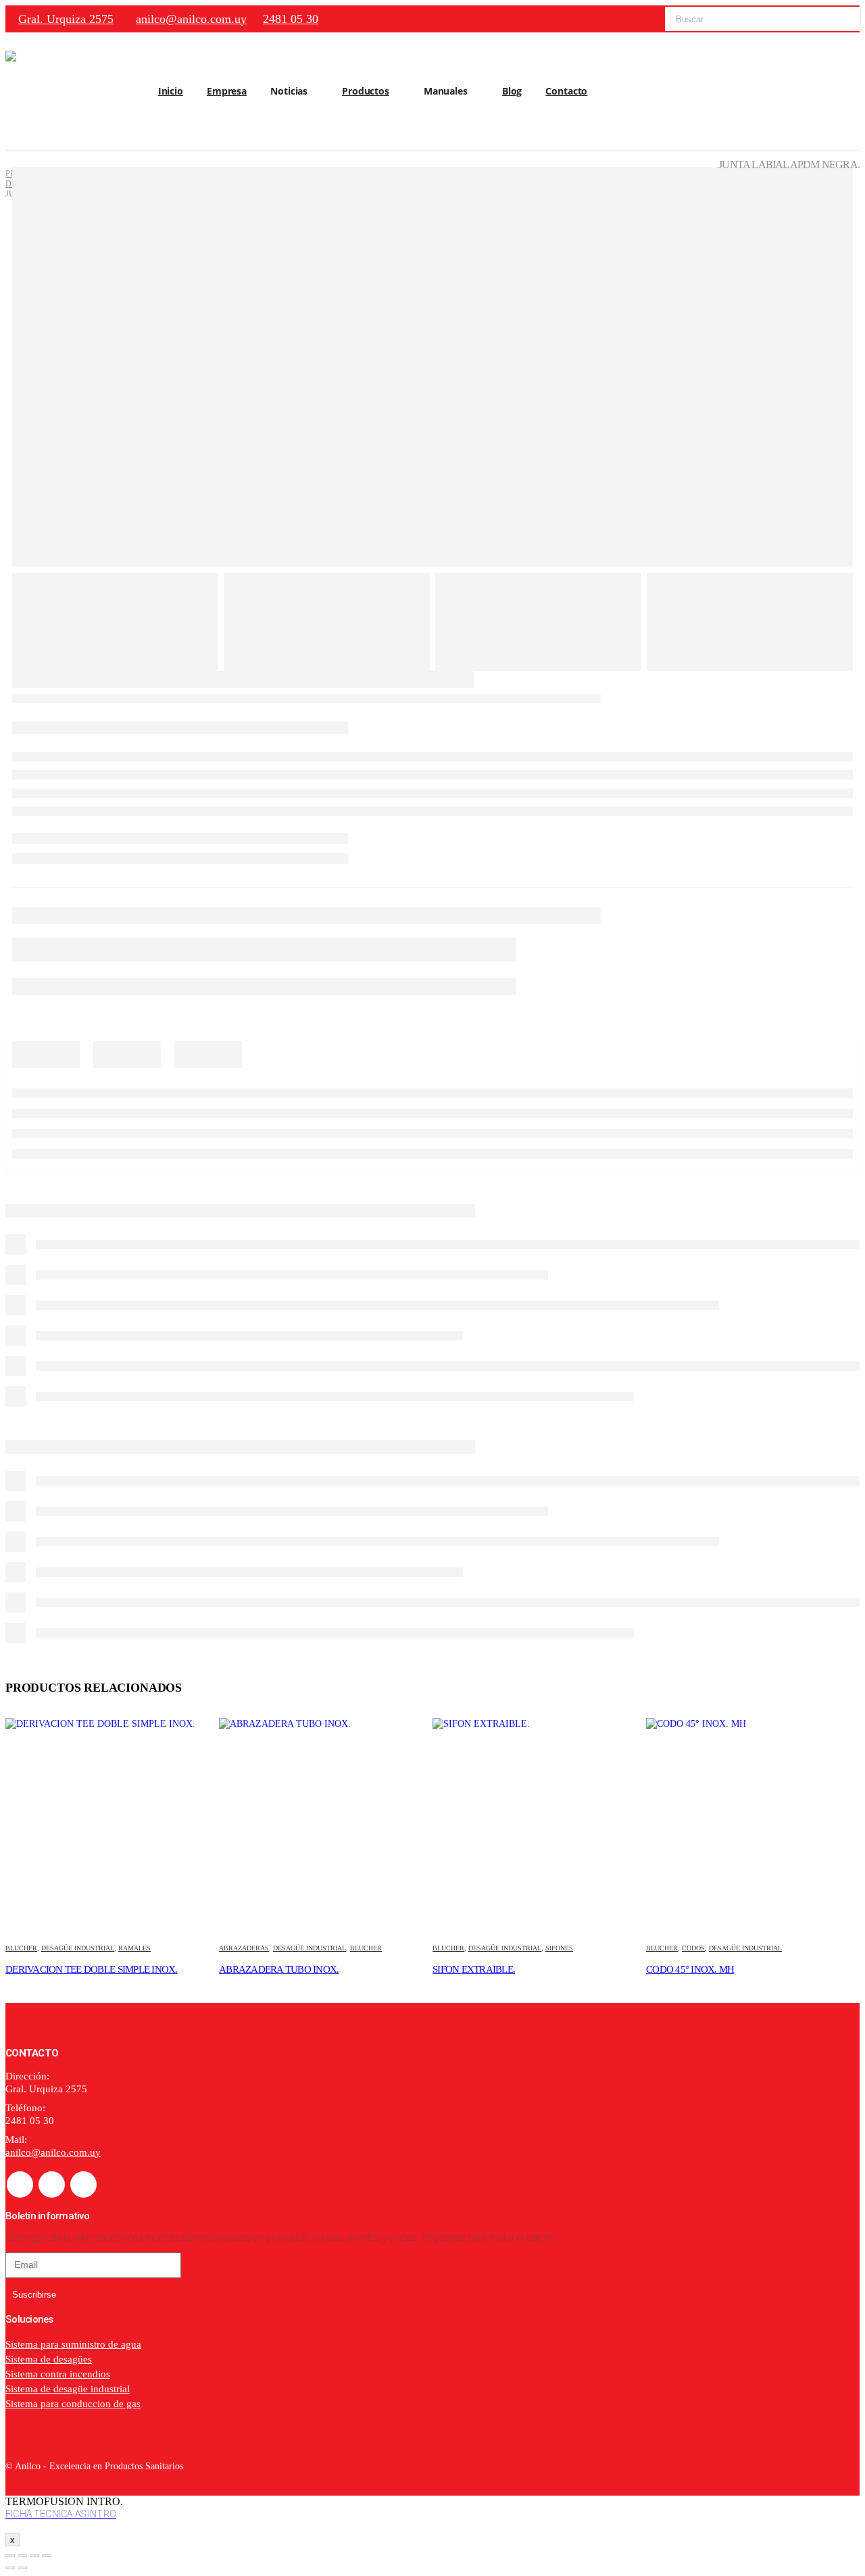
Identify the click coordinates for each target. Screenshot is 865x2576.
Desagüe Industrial (78, 1948)
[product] (112, 1825)
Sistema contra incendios (58, 2374)
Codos (693, 1948)
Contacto (566, 91)
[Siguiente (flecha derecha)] (22, 2568)
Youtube (52, 2184)
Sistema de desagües (49, 2359)
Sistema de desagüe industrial (68, 2389)
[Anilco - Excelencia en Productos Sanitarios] (46, 91)
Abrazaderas (244, 1948)
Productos (366, 91)
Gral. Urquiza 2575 (66, 19)
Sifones (559, 1948)
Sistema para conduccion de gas (73, 2404)
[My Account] (849, 92)
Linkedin (83, 2184)
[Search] (841, 19)
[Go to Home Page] (9, 164)
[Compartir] (34, 2556)
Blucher (21, 1948)
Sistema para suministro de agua (73, 2344)
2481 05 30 (291, 19)
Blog (512, 91)
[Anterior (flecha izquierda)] (10, 2568)
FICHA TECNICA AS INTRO (61, 2514)
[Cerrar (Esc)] (47, 2556)
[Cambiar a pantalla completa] (22, 2556)
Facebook (20, 2184)
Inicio (171, 91)
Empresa (227, 91)
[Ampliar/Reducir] (10, 2556)
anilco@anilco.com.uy (191, 19)
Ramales (134, 1948)
